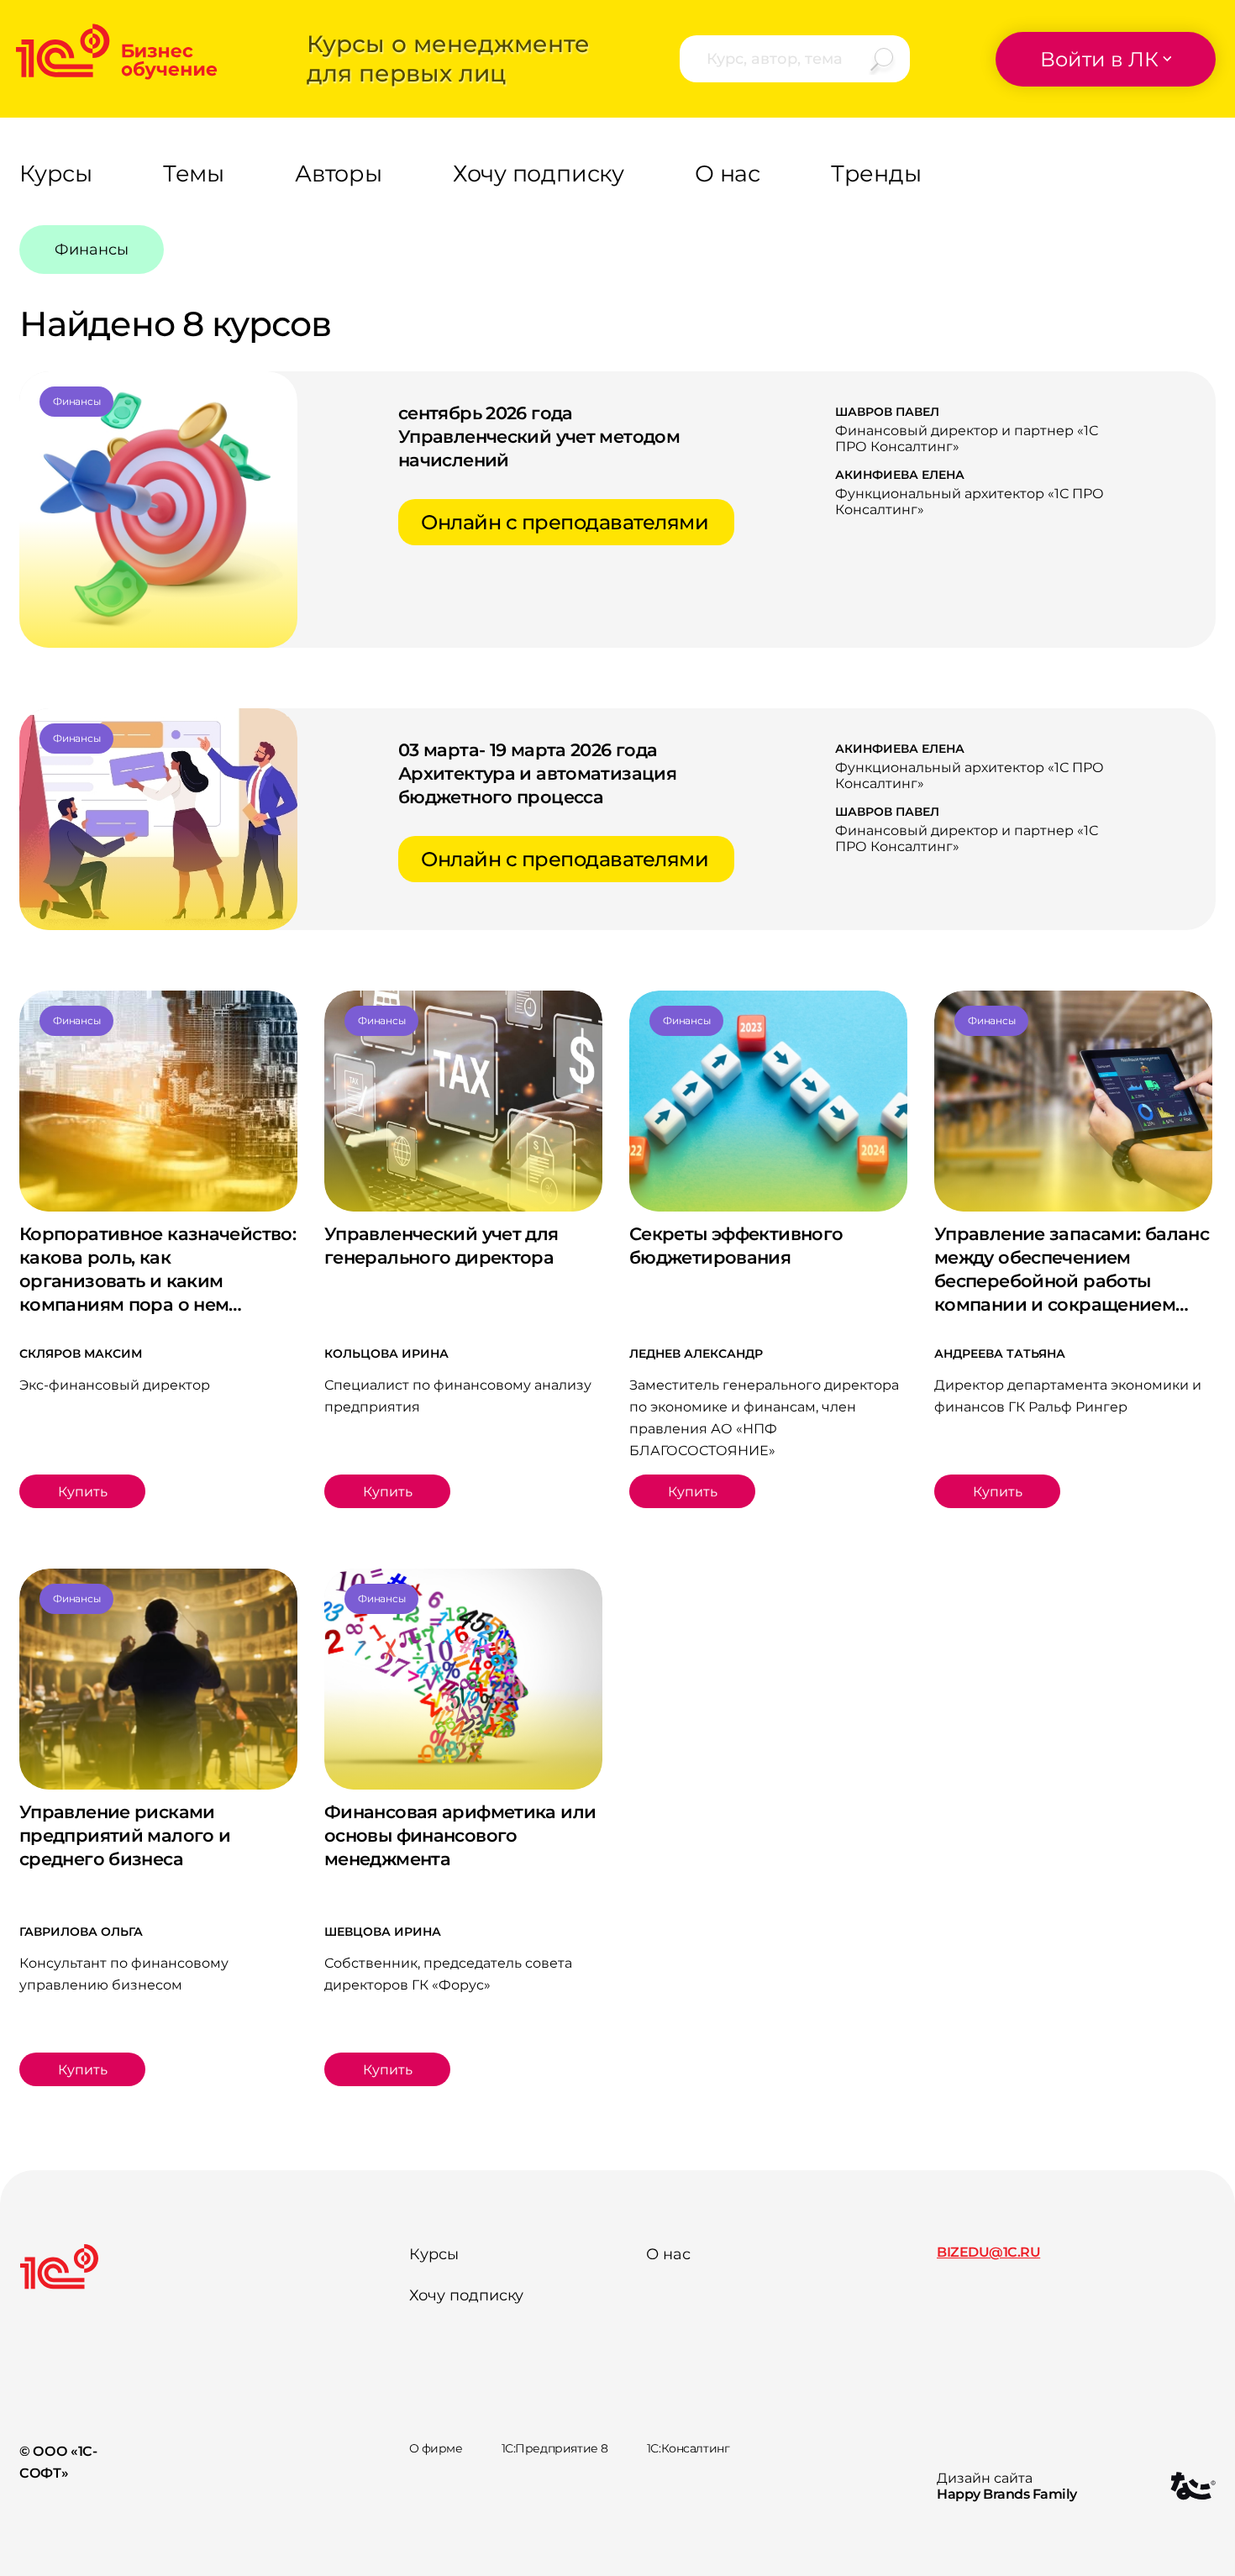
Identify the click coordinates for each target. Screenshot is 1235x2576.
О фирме (436, 2448)
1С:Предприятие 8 (555, 2448)
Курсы (434, 2254)
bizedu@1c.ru (988, 2252)
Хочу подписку (466, 2295)
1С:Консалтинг (688, 2448)
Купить (83, 1492)
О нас (668, 2254)
